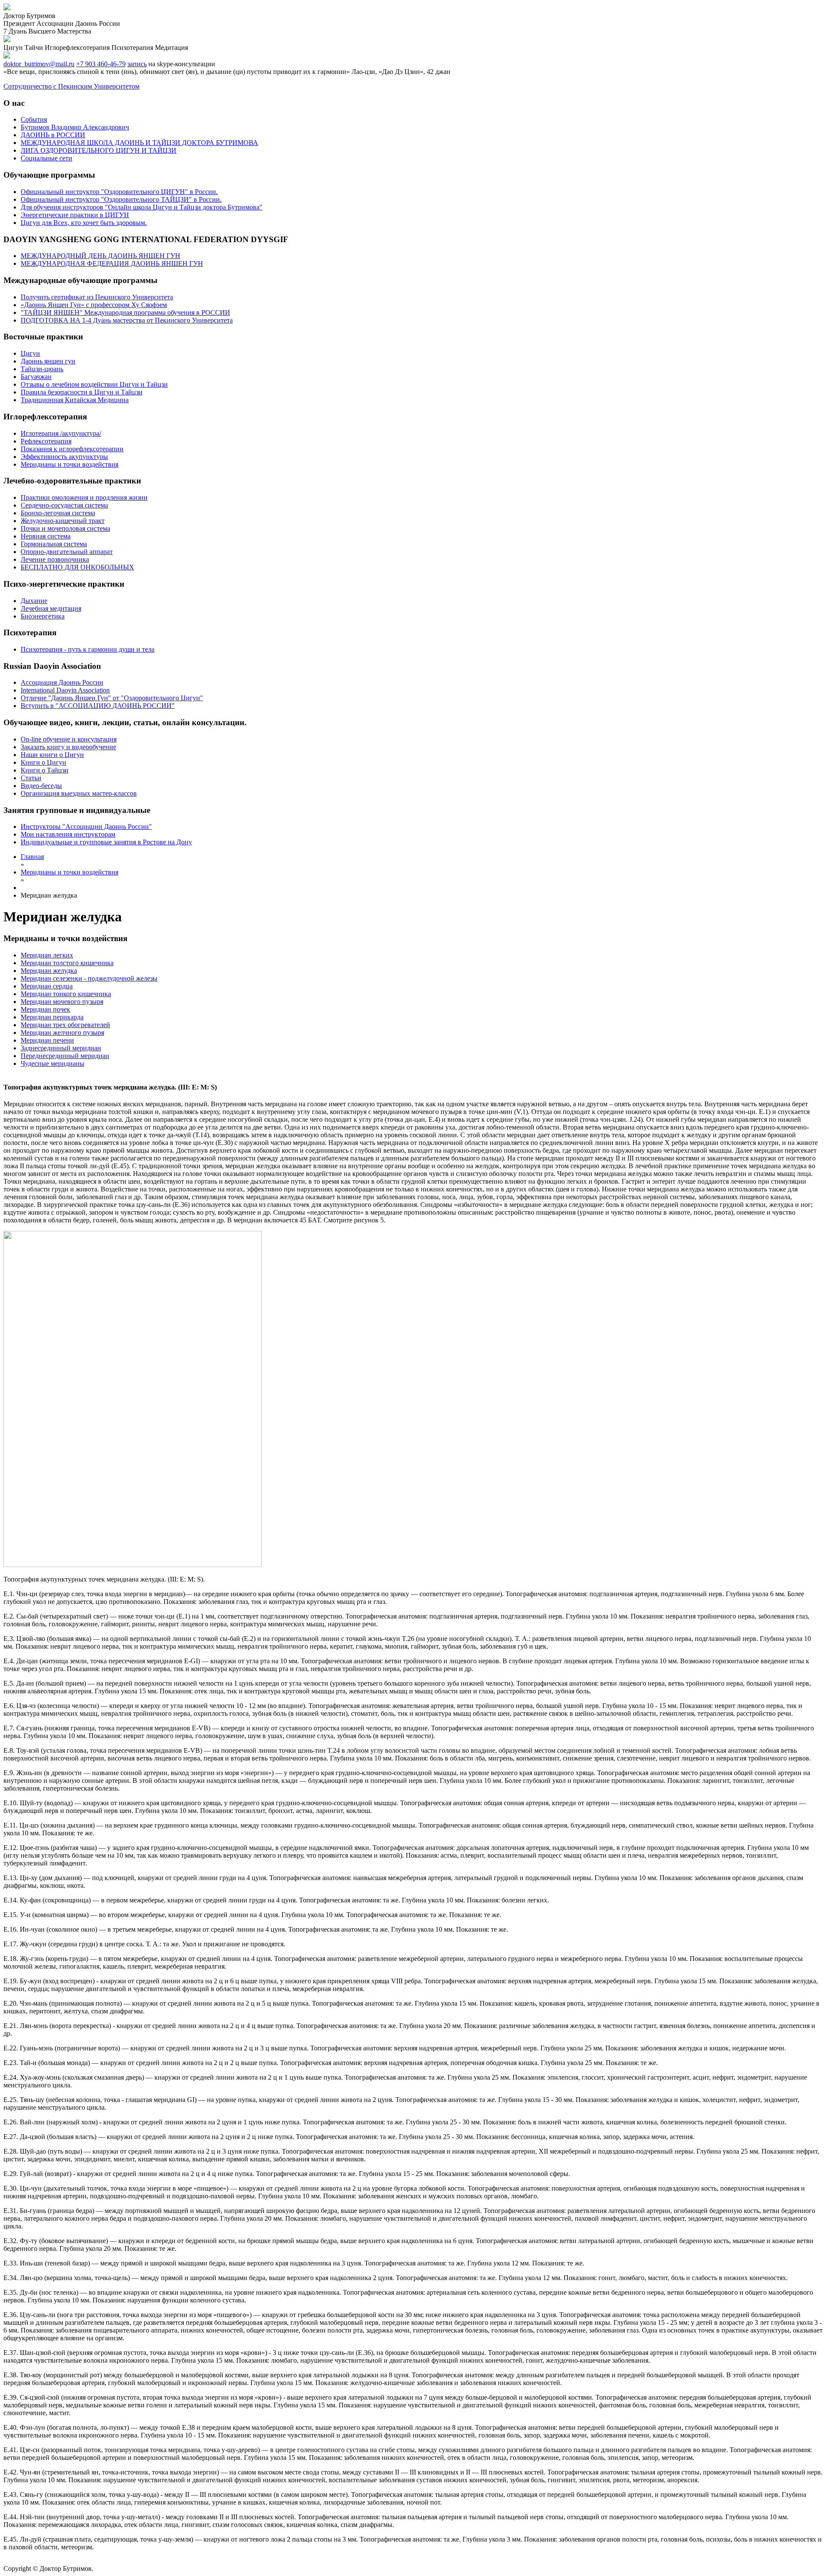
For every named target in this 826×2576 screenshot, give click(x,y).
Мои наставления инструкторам (68, 834)
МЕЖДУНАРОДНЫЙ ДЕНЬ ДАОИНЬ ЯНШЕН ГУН (100, 256)
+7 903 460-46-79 (101, 64)
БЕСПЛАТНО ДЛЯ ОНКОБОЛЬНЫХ (77, 567)
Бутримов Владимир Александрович (75, 127)
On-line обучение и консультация (69, 739)
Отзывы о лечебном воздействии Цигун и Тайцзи (94, 384)
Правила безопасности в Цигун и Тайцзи (82, 392)
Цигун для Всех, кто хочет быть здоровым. (84, 223)
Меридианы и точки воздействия (69, 464)
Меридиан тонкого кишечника (66, 994)
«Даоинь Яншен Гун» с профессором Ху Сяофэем (94, 305)
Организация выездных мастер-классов (79, 793)
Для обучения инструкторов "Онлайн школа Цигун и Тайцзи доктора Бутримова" (142, 207)
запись (137, 64)
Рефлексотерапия (46, 441)
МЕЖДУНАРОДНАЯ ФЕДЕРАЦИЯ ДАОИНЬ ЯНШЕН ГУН (112, 263)
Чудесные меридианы (52, 1063)
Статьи (31, 778)
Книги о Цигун (43, 762)
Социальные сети (46, 158)
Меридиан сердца (47, 986)
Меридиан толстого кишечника (67, 963)
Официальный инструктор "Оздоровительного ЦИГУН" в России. (119, 192)
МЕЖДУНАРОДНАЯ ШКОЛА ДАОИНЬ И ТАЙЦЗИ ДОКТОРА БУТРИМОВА (139, 143)
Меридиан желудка (49, 971)
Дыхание (34, 601)
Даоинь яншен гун (48, 361)
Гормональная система (54, 544)
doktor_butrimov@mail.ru (39, 64)
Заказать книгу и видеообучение (68, 747)
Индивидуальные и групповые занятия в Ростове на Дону (106, 842)
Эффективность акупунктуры (64, 457)
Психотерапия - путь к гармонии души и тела (88, 649)
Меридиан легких (47, 955)
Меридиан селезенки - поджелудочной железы (89, 978)
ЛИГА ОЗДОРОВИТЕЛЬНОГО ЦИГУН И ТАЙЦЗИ (99, 150)
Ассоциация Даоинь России (62, 682)
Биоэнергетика (43, 616)
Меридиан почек (45, 1009)
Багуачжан (36, 377)
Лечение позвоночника (55, 559)
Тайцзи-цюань (42, 369)
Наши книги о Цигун (52, 755)
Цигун (30, 353)
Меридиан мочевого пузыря (62, 1002)
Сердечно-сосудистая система (64, 505)
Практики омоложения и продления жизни (84, 497)
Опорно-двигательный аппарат (67, 552)
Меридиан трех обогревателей (65, 1025)
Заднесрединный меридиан (61, 1048)
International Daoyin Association (65, 690)
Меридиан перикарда (52, 1017)
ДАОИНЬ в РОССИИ (53, 135)
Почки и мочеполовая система (65, 528)
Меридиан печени (47, 1040)
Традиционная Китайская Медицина (75, 400)
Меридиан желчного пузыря (62, 1033)
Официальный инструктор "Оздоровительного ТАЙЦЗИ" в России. (121, 199)
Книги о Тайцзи (45, 770)
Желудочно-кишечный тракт (63, 521)
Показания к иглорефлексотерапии (72, 449)
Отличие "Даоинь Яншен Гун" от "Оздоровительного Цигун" (112, 698)
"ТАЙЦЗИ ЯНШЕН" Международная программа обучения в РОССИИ (125, 312)
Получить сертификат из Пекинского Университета (97, 297)
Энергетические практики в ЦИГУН (75, 215)
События (34, 119)
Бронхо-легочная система (58, 513)
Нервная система (46, 536)
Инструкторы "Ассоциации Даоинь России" (86, 826)
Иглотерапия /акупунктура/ (61, 433)
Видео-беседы (41, 786)
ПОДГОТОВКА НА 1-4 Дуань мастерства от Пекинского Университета (127, 320)
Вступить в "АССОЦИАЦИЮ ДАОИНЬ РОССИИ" (98, 706)
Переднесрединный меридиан (65, 1056)
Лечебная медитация (51, 608)
